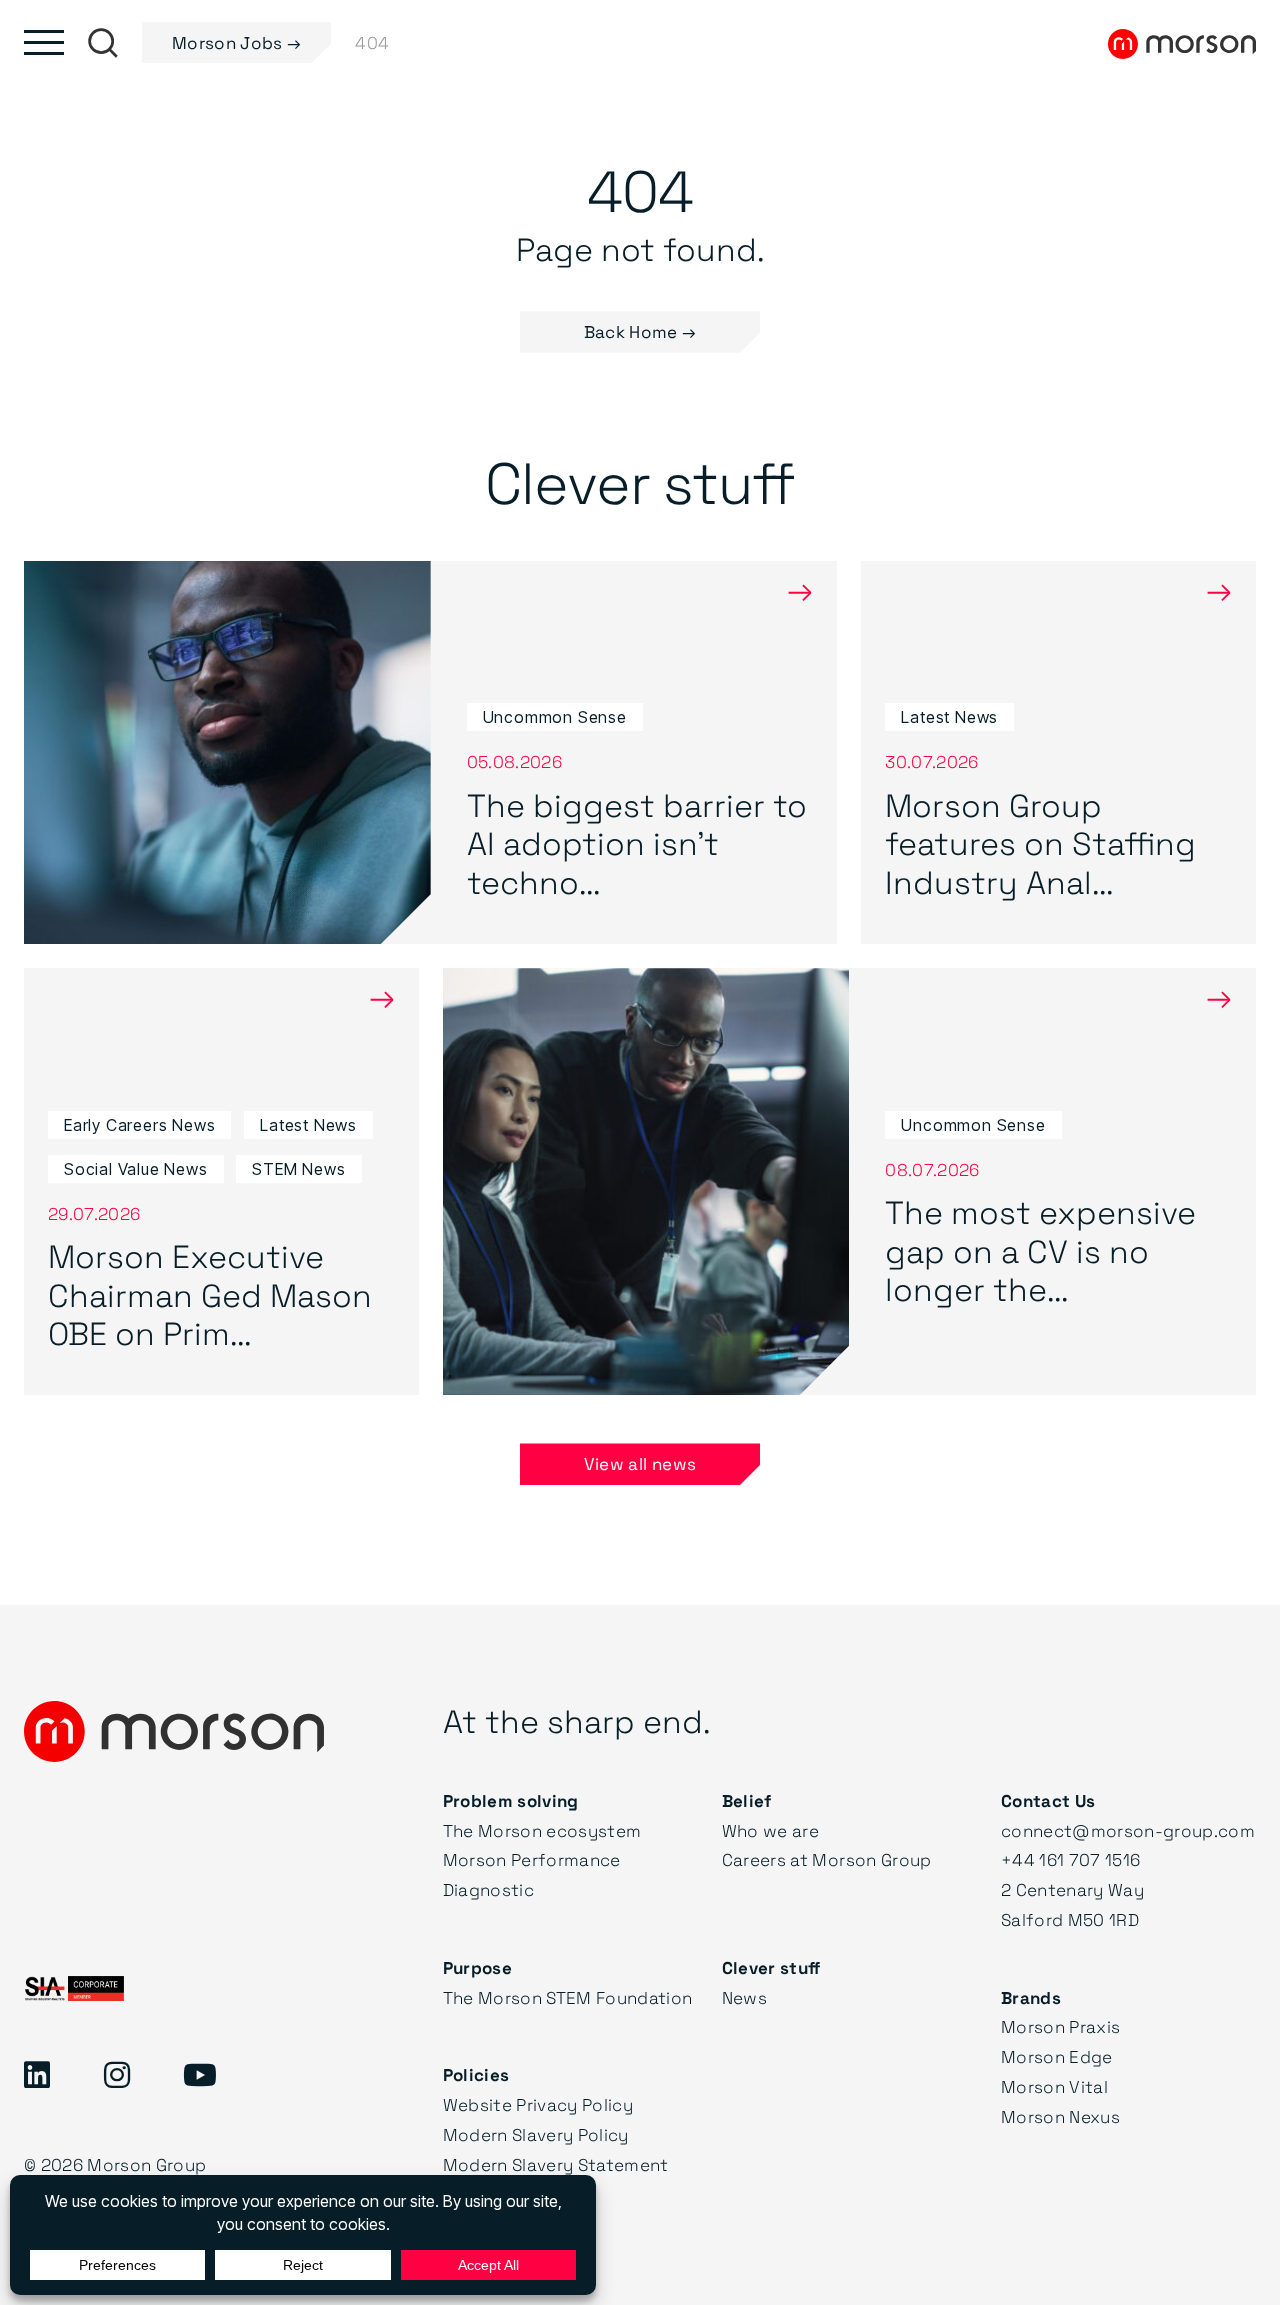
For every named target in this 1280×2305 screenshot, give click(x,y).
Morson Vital (1054, 2086)
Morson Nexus (1060, 2116)
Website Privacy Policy (538, 2104)
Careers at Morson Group (827, 1859)
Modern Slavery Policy (536, 2134)
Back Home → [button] (640, 331)
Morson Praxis (1060, 2026)
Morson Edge (1057, 2056)
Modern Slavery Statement (556, 2164)
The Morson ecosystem (542, 1830)
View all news (640, 1463)
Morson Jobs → (236, 42)
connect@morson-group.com (1128, 1830)
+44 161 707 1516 (1070, 1859)
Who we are (770, 1830)
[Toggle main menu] (44, 42)
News (744, 1997)
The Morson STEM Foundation (568, 1997)
